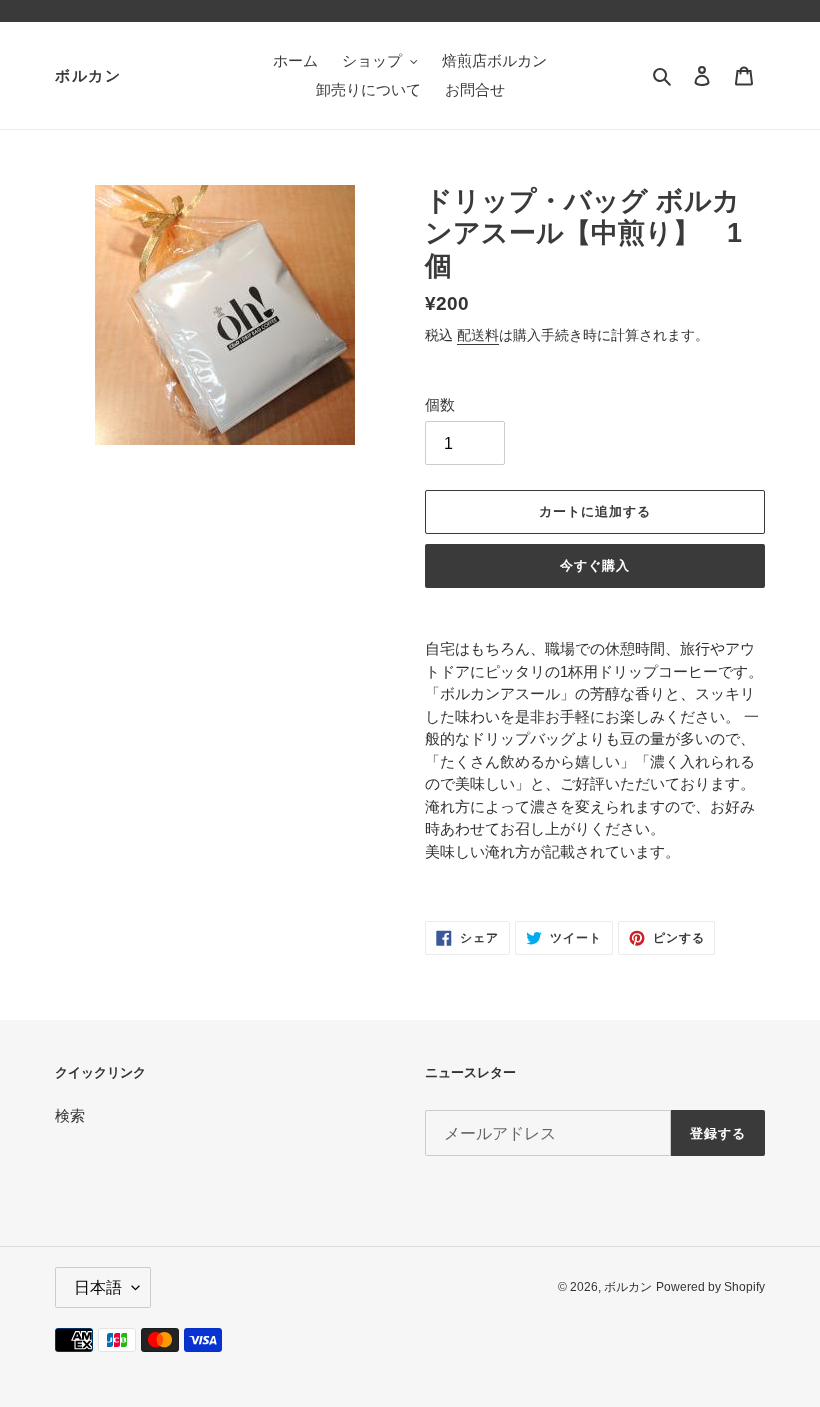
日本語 (98, 1287)
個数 (440, 404)
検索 (70, 1115)
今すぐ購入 (595, 565)
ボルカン (88, 75)
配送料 (478, 335)
